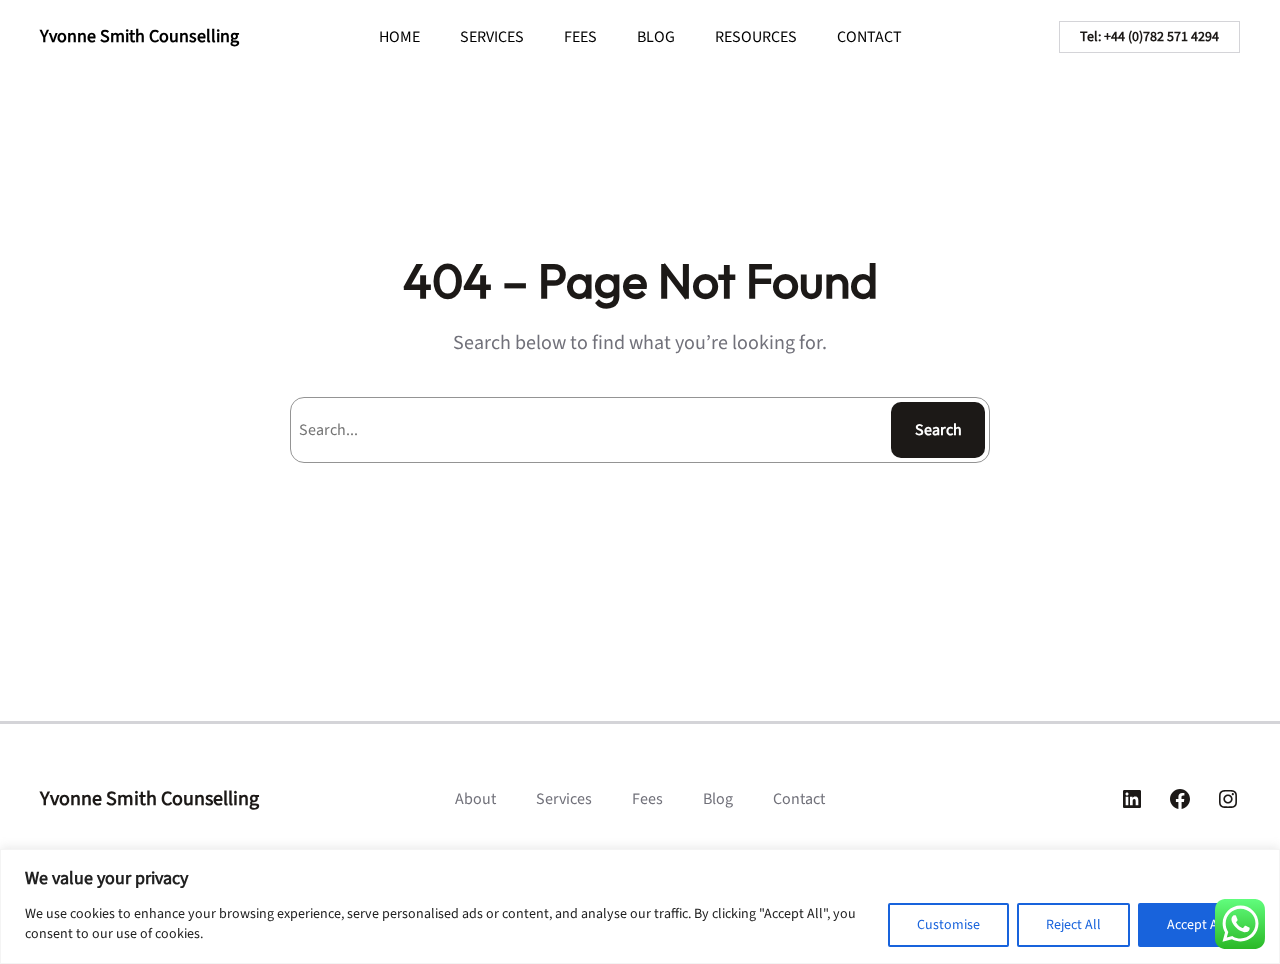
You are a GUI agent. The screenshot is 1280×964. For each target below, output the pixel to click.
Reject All (1073, 925)
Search (938, 430)
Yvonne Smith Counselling (139, 36)
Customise (948, 925)
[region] (640, 906)
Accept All (1196, 925)
